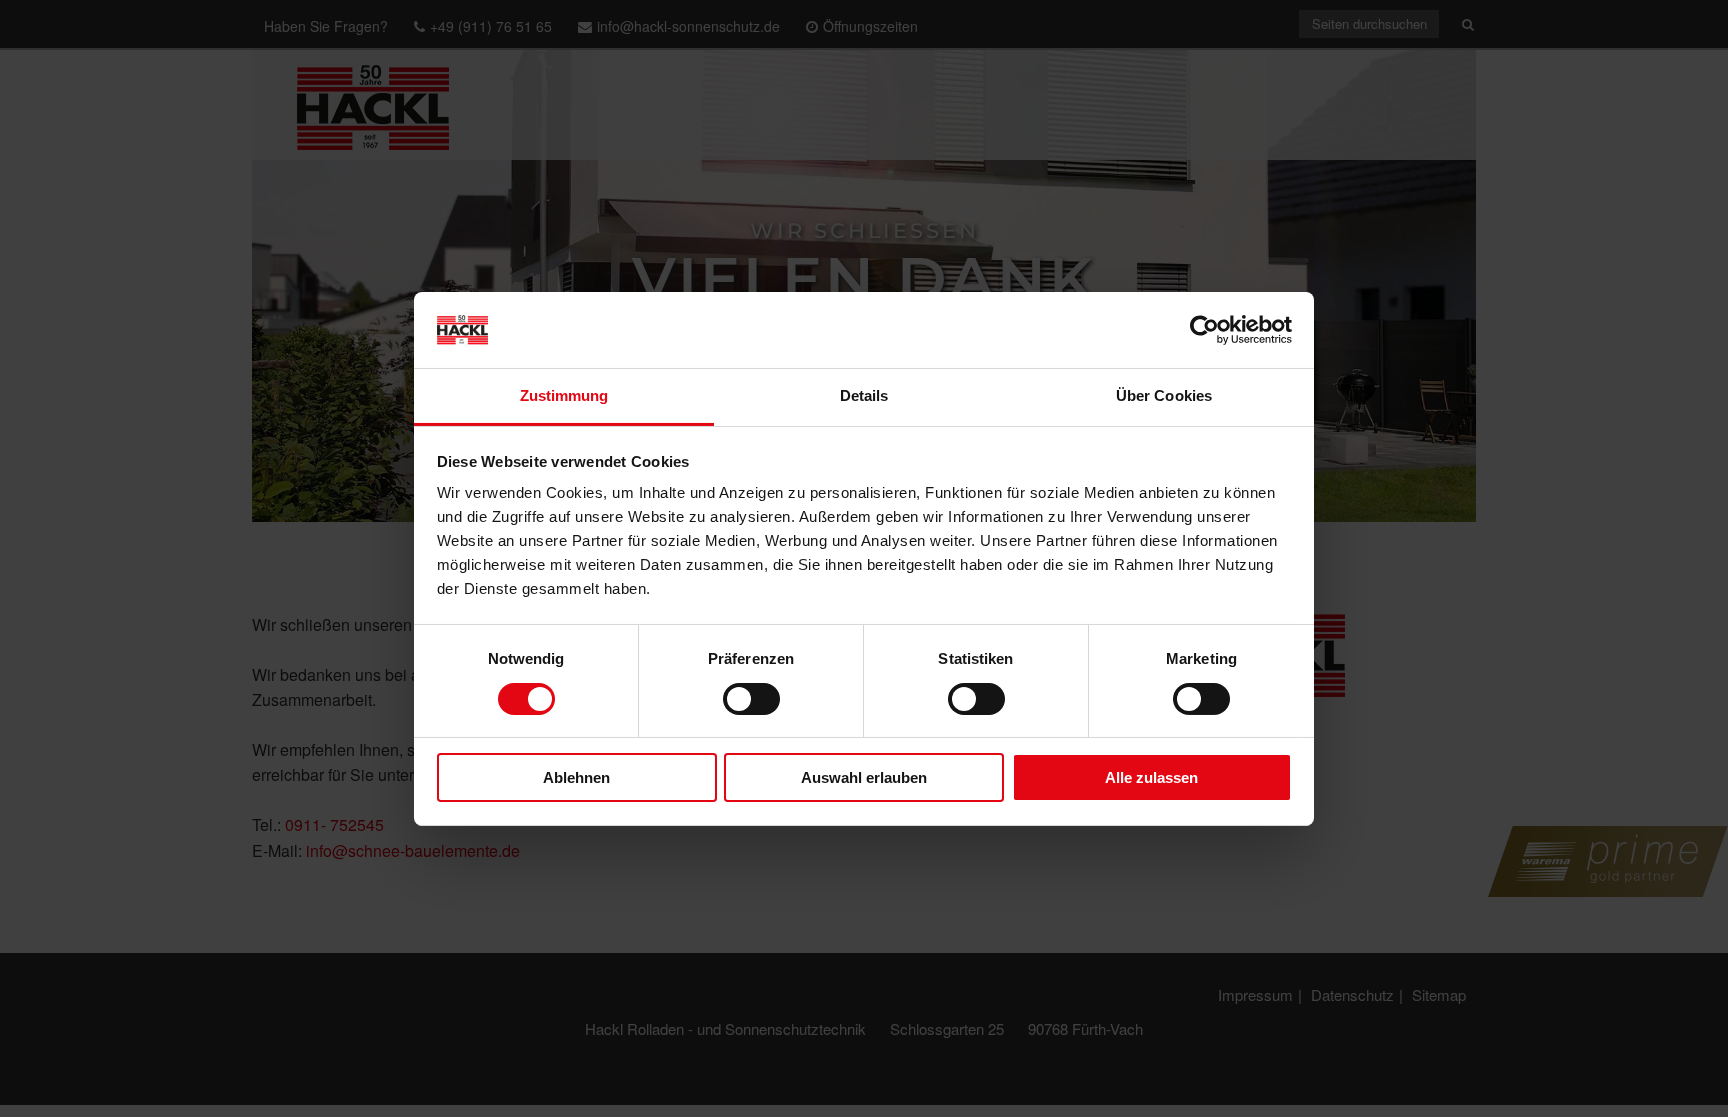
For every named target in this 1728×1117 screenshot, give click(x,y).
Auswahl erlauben (864, 777)
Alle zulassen (1151, 777)
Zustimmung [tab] (564, 395)
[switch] (751, 699)
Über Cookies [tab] (1164, 395)
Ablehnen (576, 777)
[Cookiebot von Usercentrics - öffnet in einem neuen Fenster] (1204, 330)
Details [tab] (864, 395)
